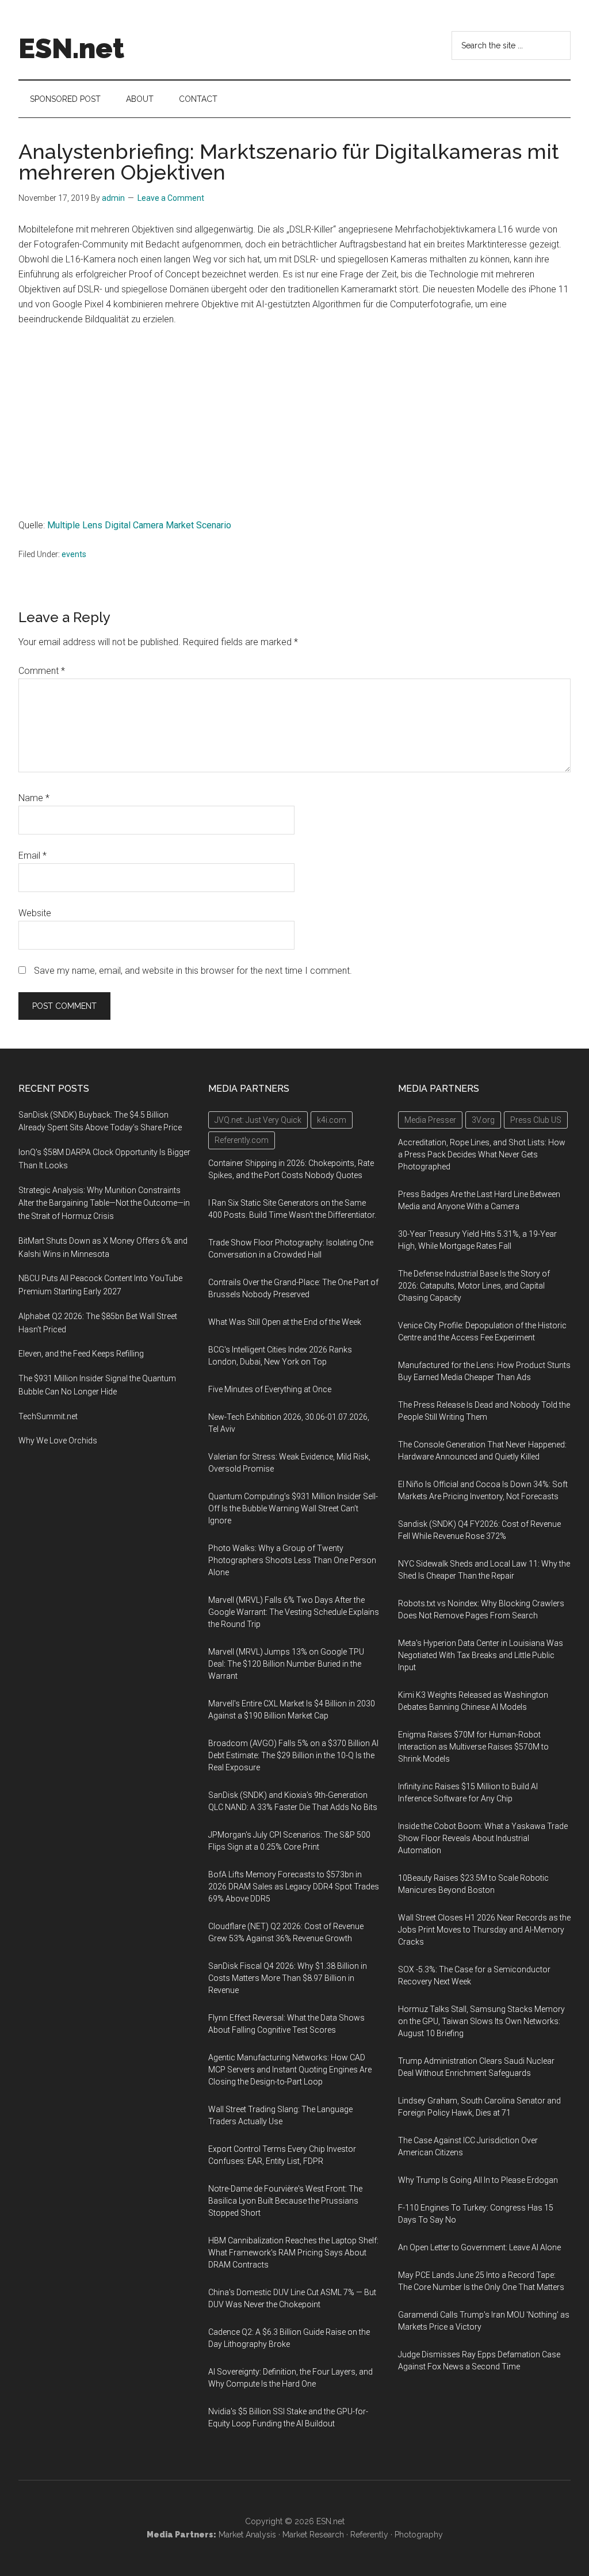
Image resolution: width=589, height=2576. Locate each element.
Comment (42, 671)
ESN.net (71, 48)
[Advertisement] (294, 422)
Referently (369, 2535)
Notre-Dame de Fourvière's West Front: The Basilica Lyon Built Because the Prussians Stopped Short (285, 2201)
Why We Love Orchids (58, 1441)
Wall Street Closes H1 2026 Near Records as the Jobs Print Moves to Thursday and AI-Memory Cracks (484, 1930)
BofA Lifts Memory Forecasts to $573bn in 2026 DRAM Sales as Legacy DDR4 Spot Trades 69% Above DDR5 (294, 1887)
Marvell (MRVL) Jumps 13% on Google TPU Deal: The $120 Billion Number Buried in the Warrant (286, 1664)
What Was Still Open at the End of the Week (285, 1322)
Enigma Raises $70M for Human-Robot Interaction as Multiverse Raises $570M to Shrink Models (473, 1747)
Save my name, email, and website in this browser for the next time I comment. (193, 971)
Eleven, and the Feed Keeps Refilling (81, 1354)
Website (35, 913)
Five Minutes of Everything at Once (270, 1389)
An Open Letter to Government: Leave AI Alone (479, 2247)
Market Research (313, 2535)
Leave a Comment (171, 198)
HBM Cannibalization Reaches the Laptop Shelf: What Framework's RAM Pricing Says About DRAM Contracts (293, 2253)
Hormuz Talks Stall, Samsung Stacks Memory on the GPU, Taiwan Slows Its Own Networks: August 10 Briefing (481, 2021)
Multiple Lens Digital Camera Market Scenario (139, 525)
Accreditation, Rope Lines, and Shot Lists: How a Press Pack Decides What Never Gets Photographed (482, 1154)
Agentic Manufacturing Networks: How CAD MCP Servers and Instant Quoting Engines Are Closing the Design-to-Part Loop (290, 2070)
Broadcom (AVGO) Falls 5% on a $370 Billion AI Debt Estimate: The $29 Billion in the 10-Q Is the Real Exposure (293, 1755)
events (74, 554)
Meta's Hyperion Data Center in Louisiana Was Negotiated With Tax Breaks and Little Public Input (481, 1655)
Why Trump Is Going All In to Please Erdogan (478, 2180)
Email (32, 856)
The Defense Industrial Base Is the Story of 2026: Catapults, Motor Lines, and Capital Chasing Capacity (474, 1286)
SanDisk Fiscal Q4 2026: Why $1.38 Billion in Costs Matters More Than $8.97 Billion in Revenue (288, 1978)
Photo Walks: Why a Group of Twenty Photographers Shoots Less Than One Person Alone (292, 1560)
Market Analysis (247, 2535)
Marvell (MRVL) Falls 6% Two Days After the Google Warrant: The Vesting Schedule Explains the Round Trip (294, 1612)
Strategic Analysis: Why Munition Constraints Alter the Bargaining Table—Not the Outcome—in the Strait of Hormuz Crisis (104, 1203)
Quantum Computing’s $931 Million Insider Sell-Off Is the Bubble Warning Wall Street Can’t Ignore (293, 1508)
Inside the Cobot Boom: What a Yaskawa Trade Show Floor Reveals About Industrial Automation (483, 1838)
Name (34, 798)
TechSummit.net (48, 1416)
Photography (419, 2535)
